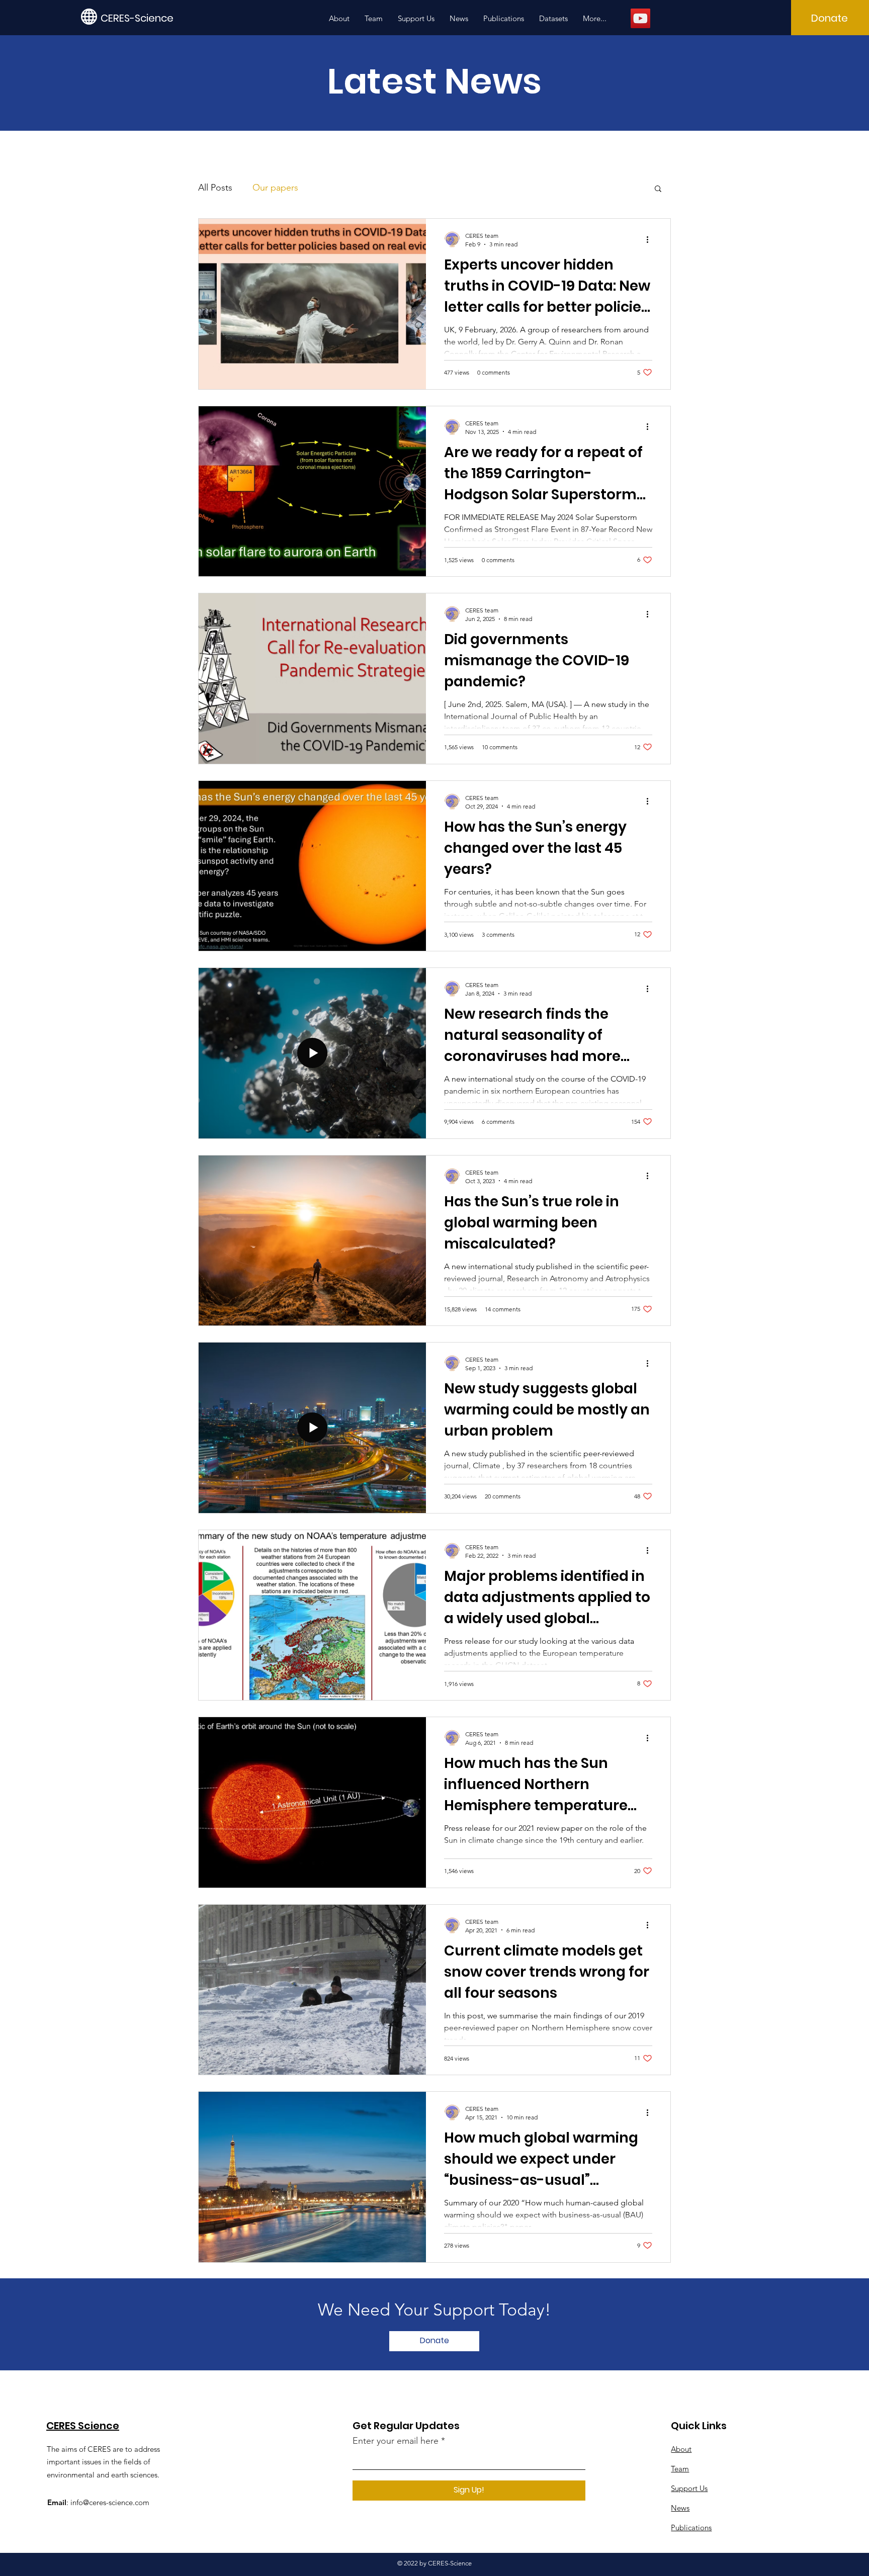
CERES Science (83, 2426)
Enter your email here (396, 2441)
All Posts (215, 188)
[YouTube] (640, 18)
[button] (658, 189)
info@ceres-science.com (110, 2502)
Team (680, 2469)
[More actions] (651, 239)
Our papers (275, 188)
